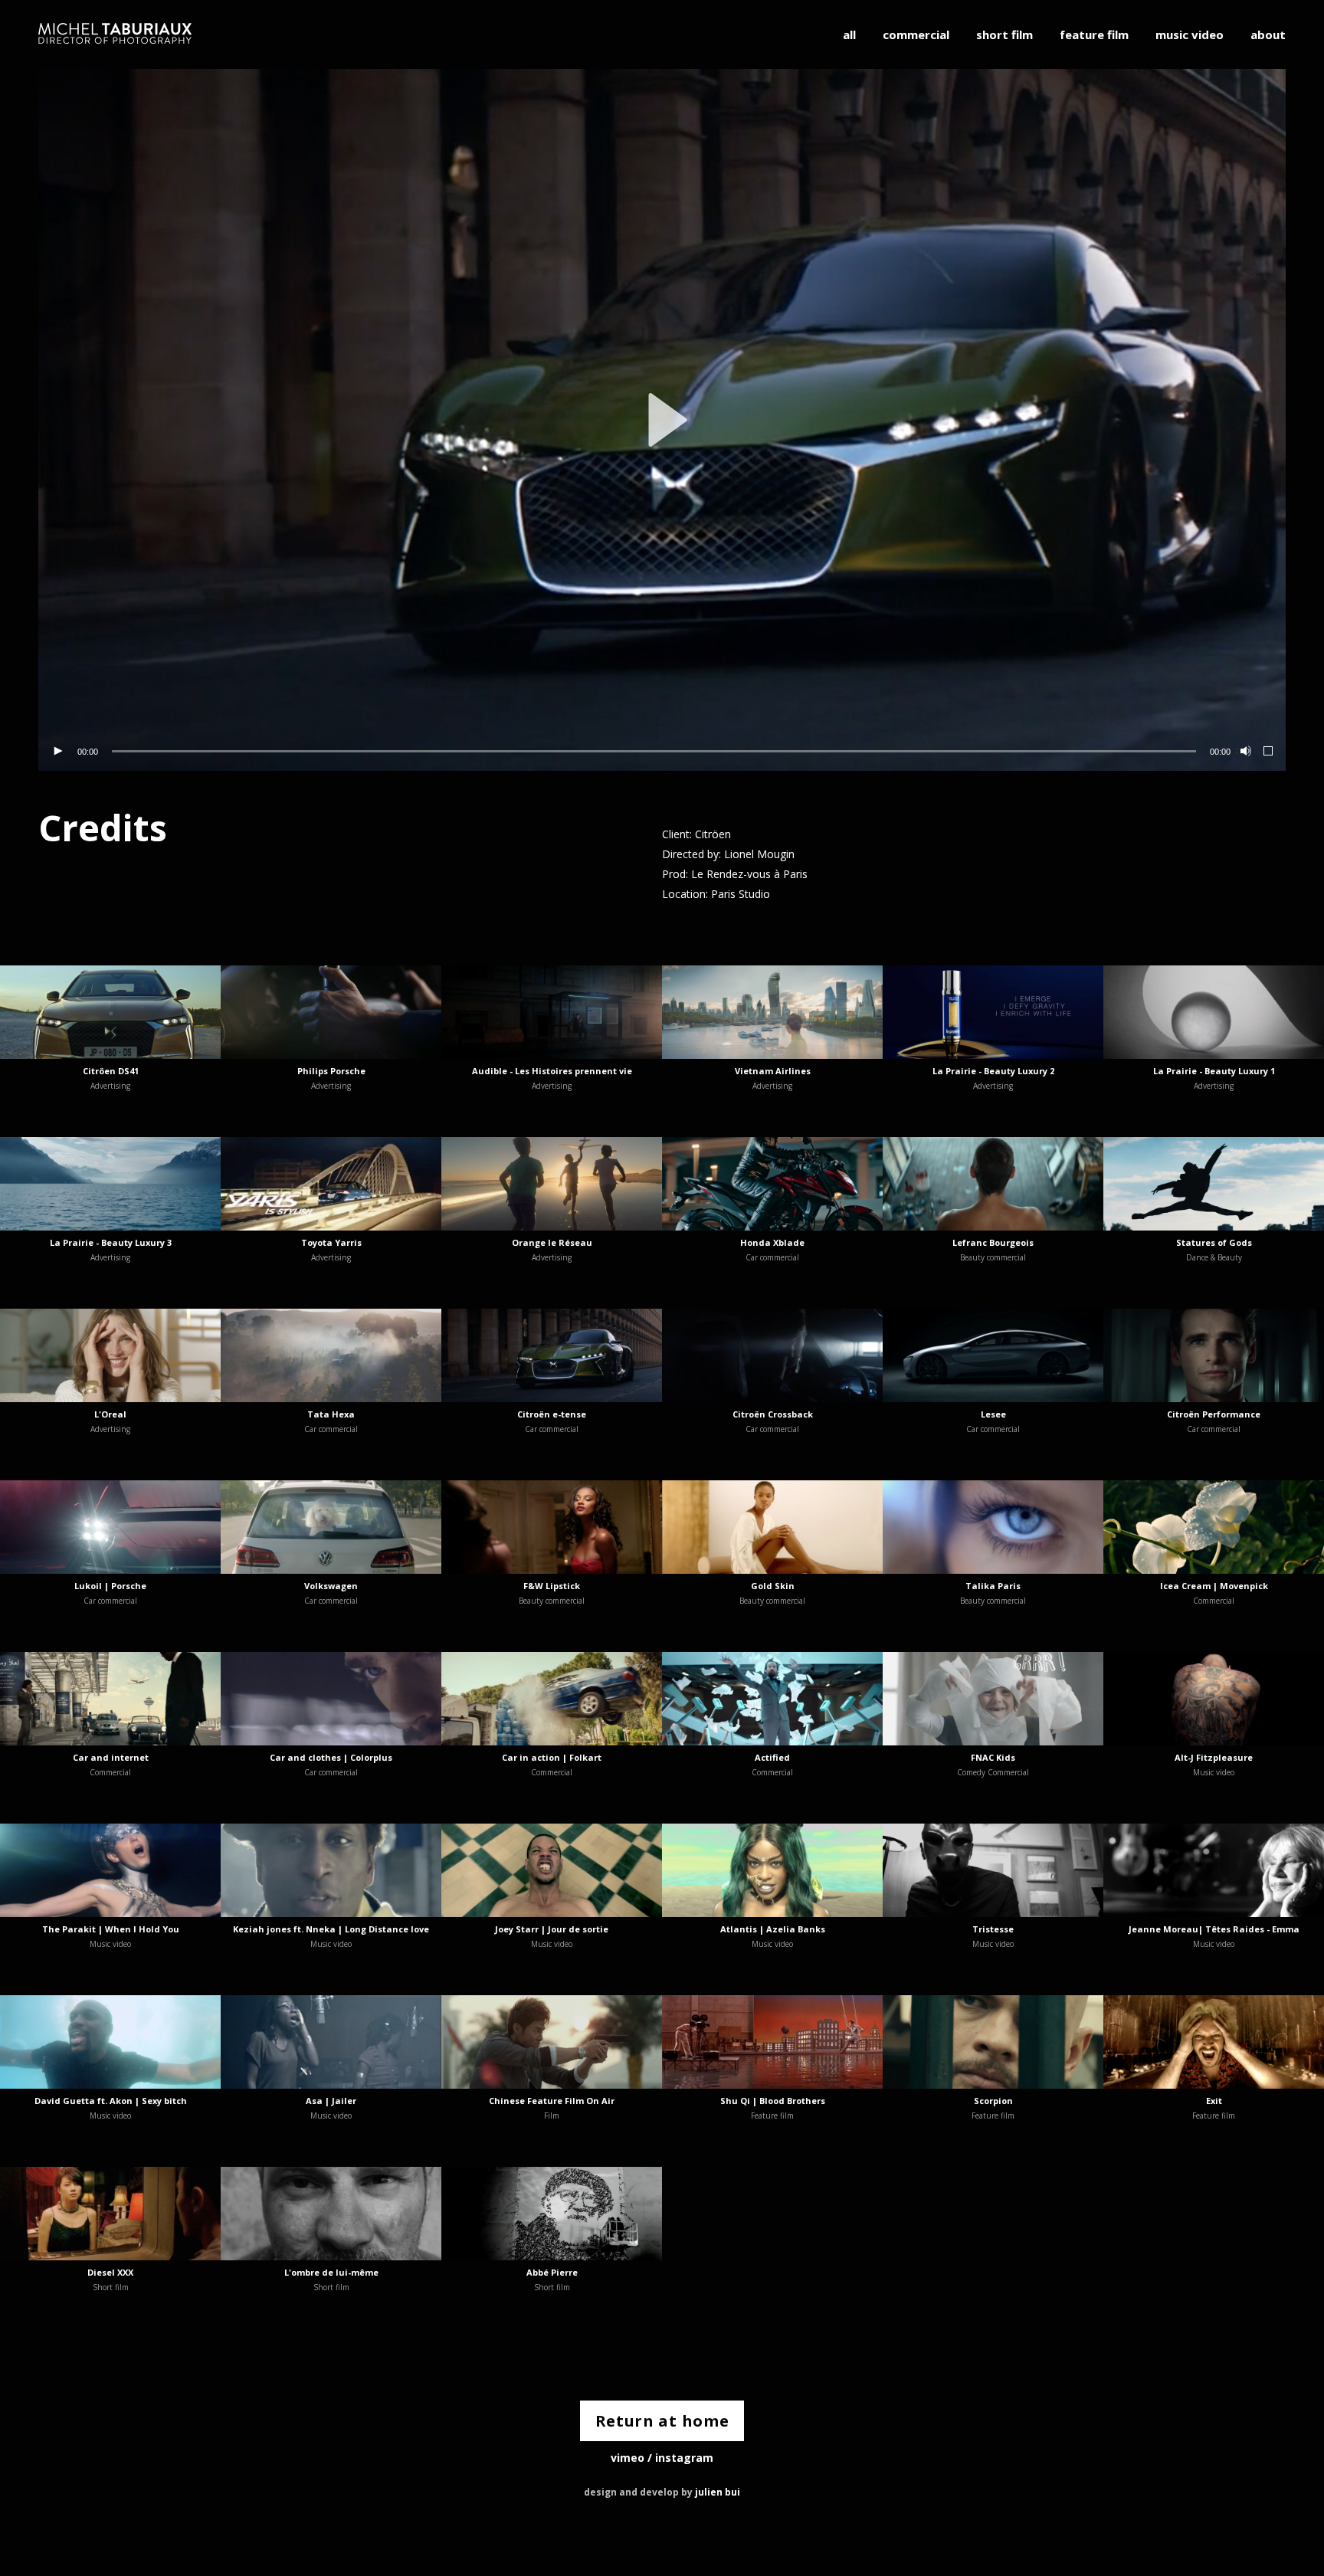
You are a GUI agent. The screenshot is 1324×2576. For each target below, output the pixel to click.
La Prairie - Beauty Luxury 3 (111, 1242)
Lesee (993, 1414)
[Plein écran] (1269, 752)
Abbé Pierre (552, 2272)
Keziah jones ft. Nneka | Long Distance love (331, 1929)
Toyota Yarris (331, 1242)
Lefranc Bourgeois (993, 1242)
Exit (1214, 2101)
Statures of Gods (1214, 1242)
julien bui (718, 2492)
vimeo (628, 2458)
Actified (772, 1757)
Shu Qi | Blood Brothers (773, 2101)
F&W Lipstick (552, 1586)
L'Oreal (110, 1414)
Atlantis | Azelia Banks (773, 1929)
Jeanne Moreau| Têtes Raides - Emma (1214, 1929)
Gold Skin (773, 1586)
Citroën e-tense (552, 1414)
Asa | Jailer (331, 2101)
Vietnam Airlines (773, 1071)
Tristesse (993, 1929)
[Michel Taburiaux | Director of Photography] (115, 34)
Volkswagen (331, 1586)
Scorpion (993, 2101)
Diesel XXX (110, 2272)
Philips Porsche (331, 1071)
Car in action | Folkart (552, 1757)
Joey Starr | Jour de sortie (552, 1929)
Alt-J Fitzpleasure (1214, 1757)
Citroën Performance (1214, 1414)
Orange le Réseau (552, 1242)
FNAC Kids (993, 1757)
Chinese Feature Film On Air (552, 2101)
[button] (662, 420)
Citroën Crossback (773, 1414)
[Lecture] (57, 752)
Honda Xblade (772, 1242)
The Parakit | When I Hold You (111, 1929)
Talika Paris (993, 1586)
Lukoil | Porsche (110, 1586)
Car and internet (111, 1757)
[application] (662, 420)
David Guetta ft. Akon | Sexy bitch (111, 2101)
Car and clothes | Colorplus (331, 1757)
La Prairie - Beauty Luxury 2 (993, 1071)
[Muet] (1244, 752)
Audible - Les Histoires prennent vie (552, 1071)
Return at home (662, 2421)
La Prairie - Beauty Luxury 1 (1214, 1071)
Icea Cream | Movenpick (1214, 1586)
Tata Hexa (331, 1414)
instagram (684, 2458)
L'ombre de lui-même (331, 2272)
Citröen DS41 (111, 1071)
